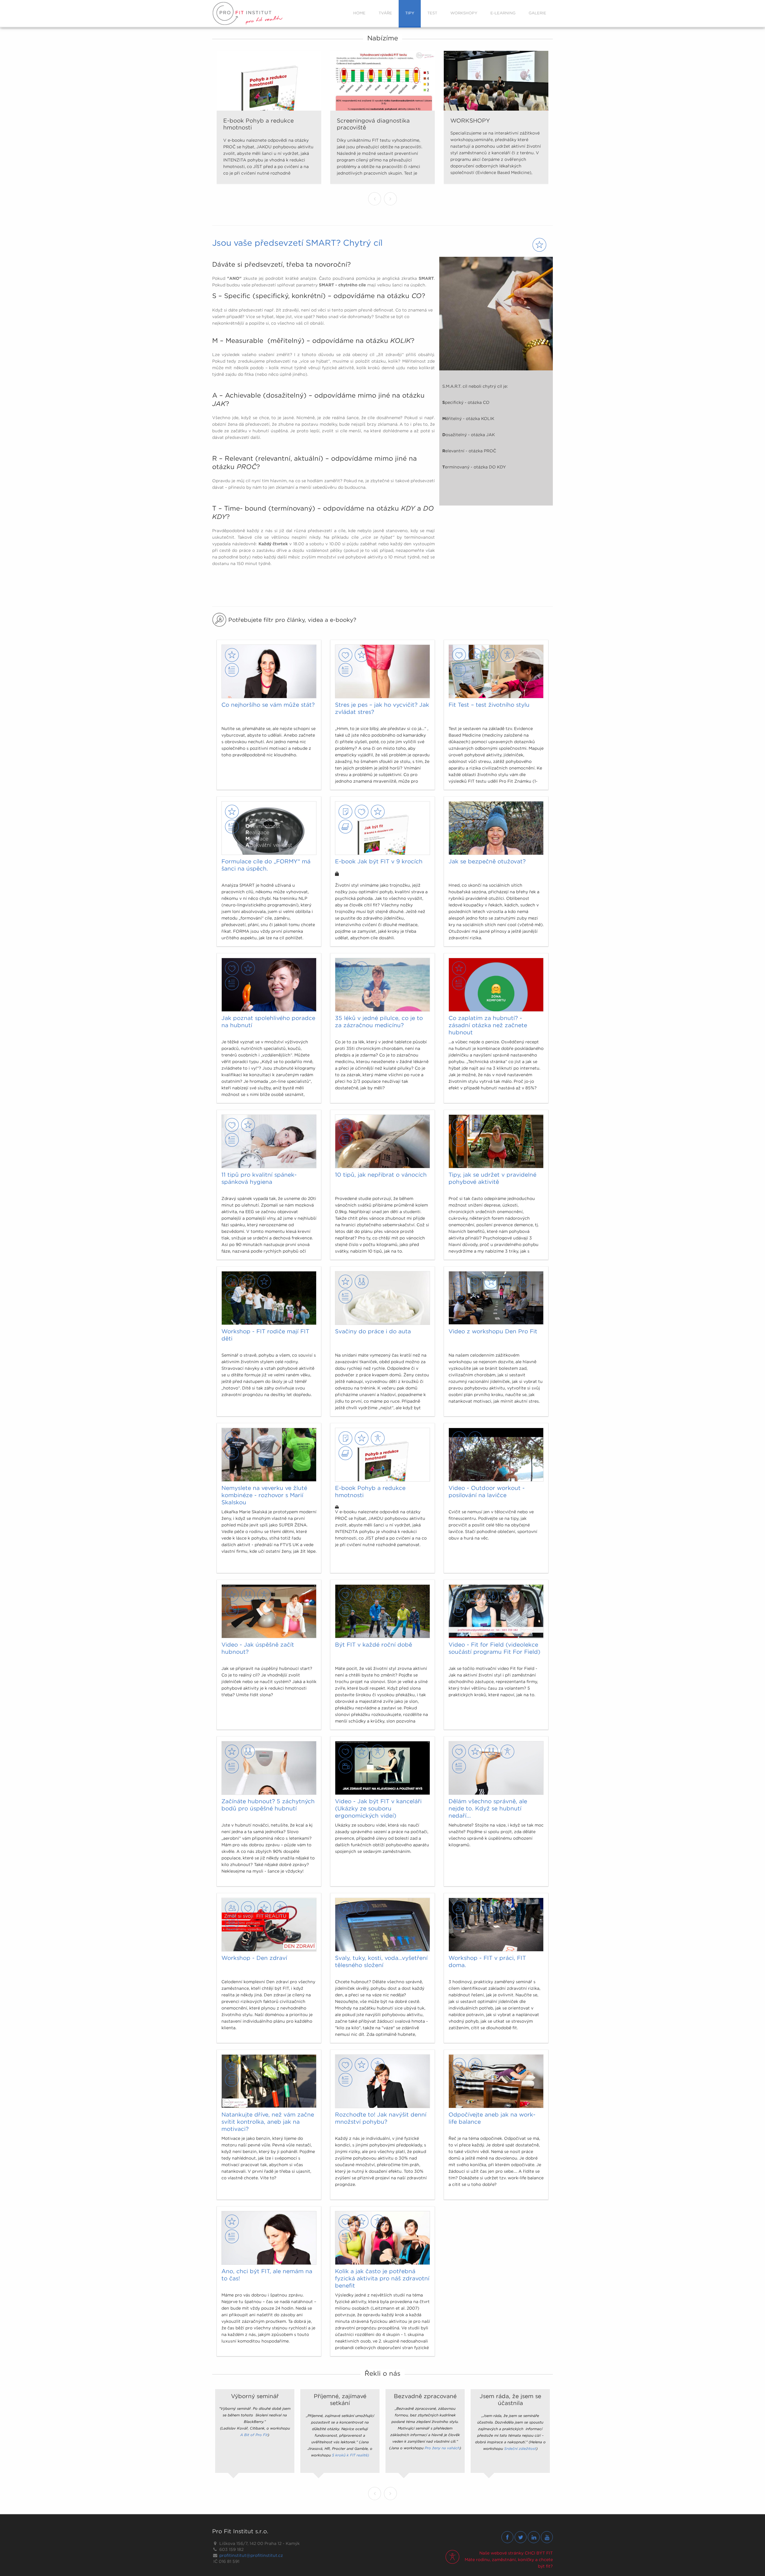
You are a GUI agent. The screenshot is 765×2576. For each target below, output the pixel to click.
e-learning (503, 13)
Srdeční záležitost (520, 2449)
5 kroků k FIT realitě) (351, 2455)
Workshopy (464, 13)
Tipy (410, 13)
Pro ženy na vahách (442, 2448)
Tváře (385, 13)
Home (359, 13)
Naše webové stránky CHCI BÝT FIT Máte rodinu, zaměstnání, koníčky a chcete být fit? (509, 2560)
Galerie (537, 13)
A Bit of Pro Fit (254, 2435)
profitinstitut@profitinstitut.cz (251, 2555)
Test (432, 13)
